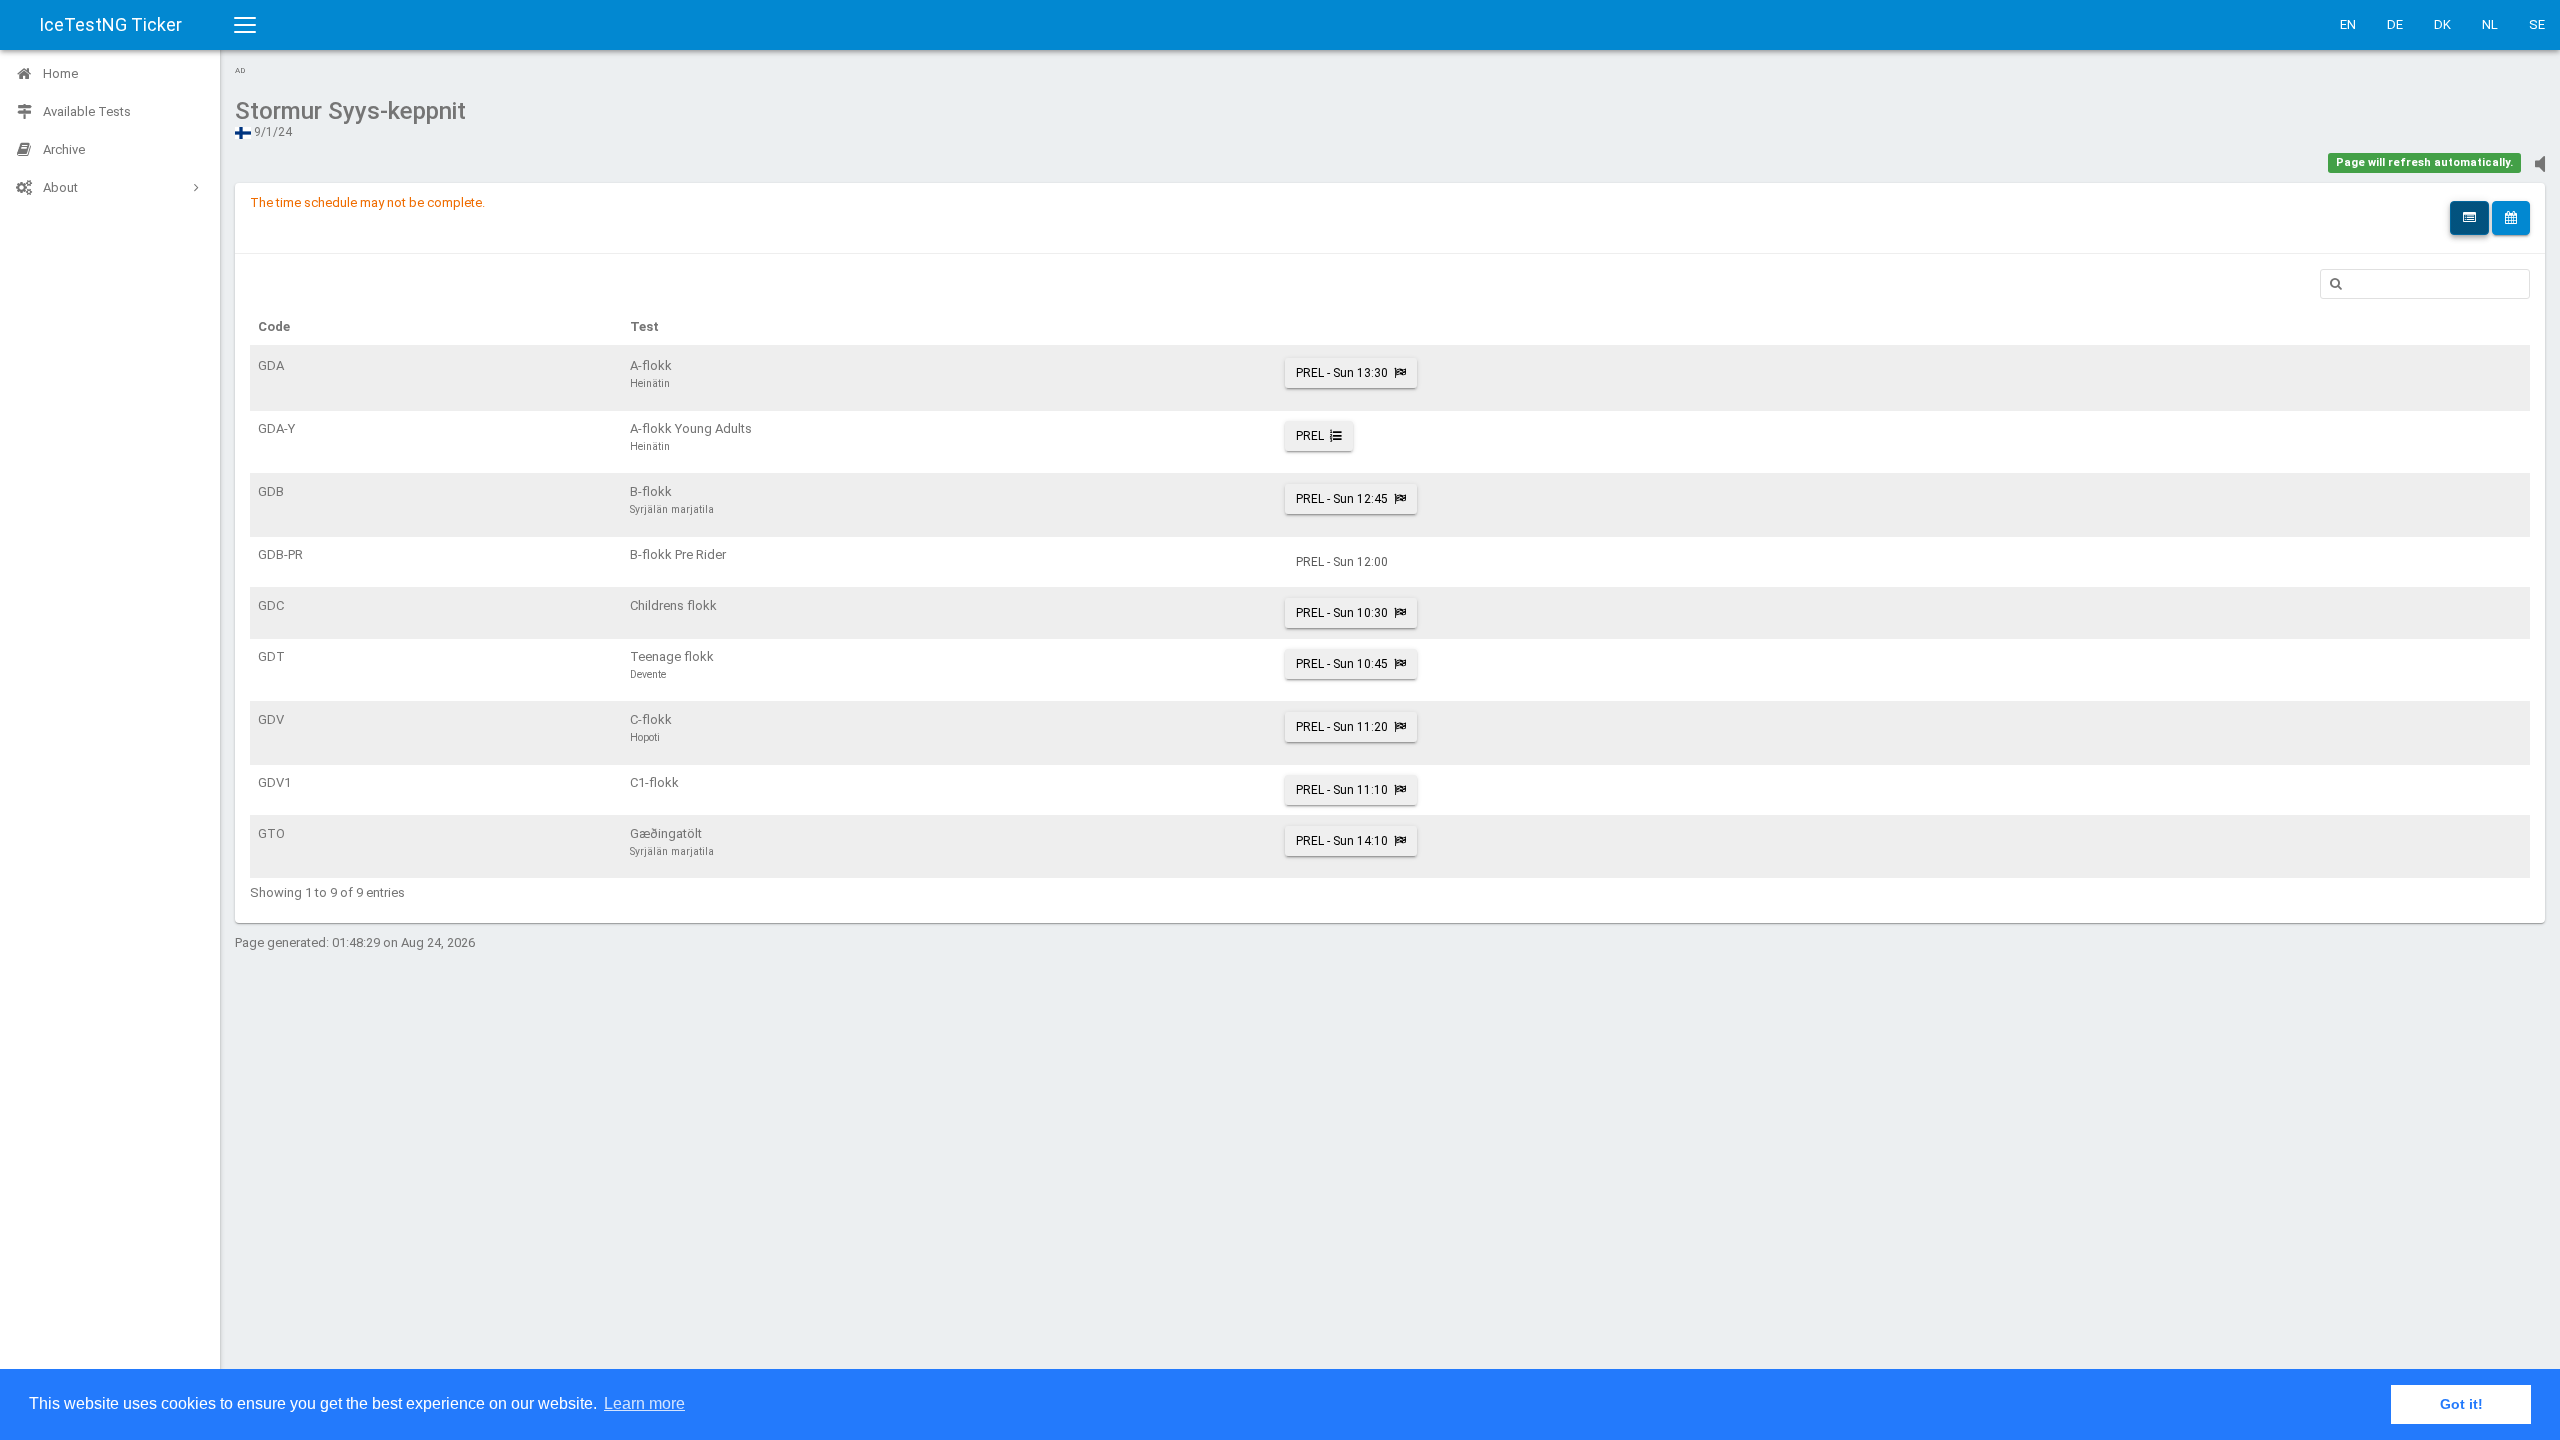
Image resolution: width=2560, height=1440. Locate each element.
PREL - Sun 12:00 (1342, 562)
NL (2490, 24)
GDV (271, 719)
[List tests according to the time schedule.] (2511, 218)
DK (2442, 24)
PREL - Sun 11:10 (1342, 790)
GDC (271, 605)
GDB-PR (280, 554)
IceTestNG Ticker (110, 24)
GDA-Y (276, 428)
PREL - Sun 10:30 (1342, 613)
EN (2348, 24)
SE (2537, 24)
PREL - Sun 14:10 (1342, 841)
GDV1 (274, 782)
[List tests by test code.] (2469, 218)
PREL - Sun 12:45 (1342, 499)
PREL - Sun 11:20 (1342, 727)
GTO (271, 833)
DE (2395, 24)
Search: (2425, 284)
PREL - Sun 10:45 (1342, 664)
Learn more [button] (644, 1403)
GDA (271, 365)
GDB (271, 491)
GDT (271, 656)
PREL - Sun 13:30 (1342, 373)
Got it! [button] (2461, 1404)
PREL (1310, 436)
